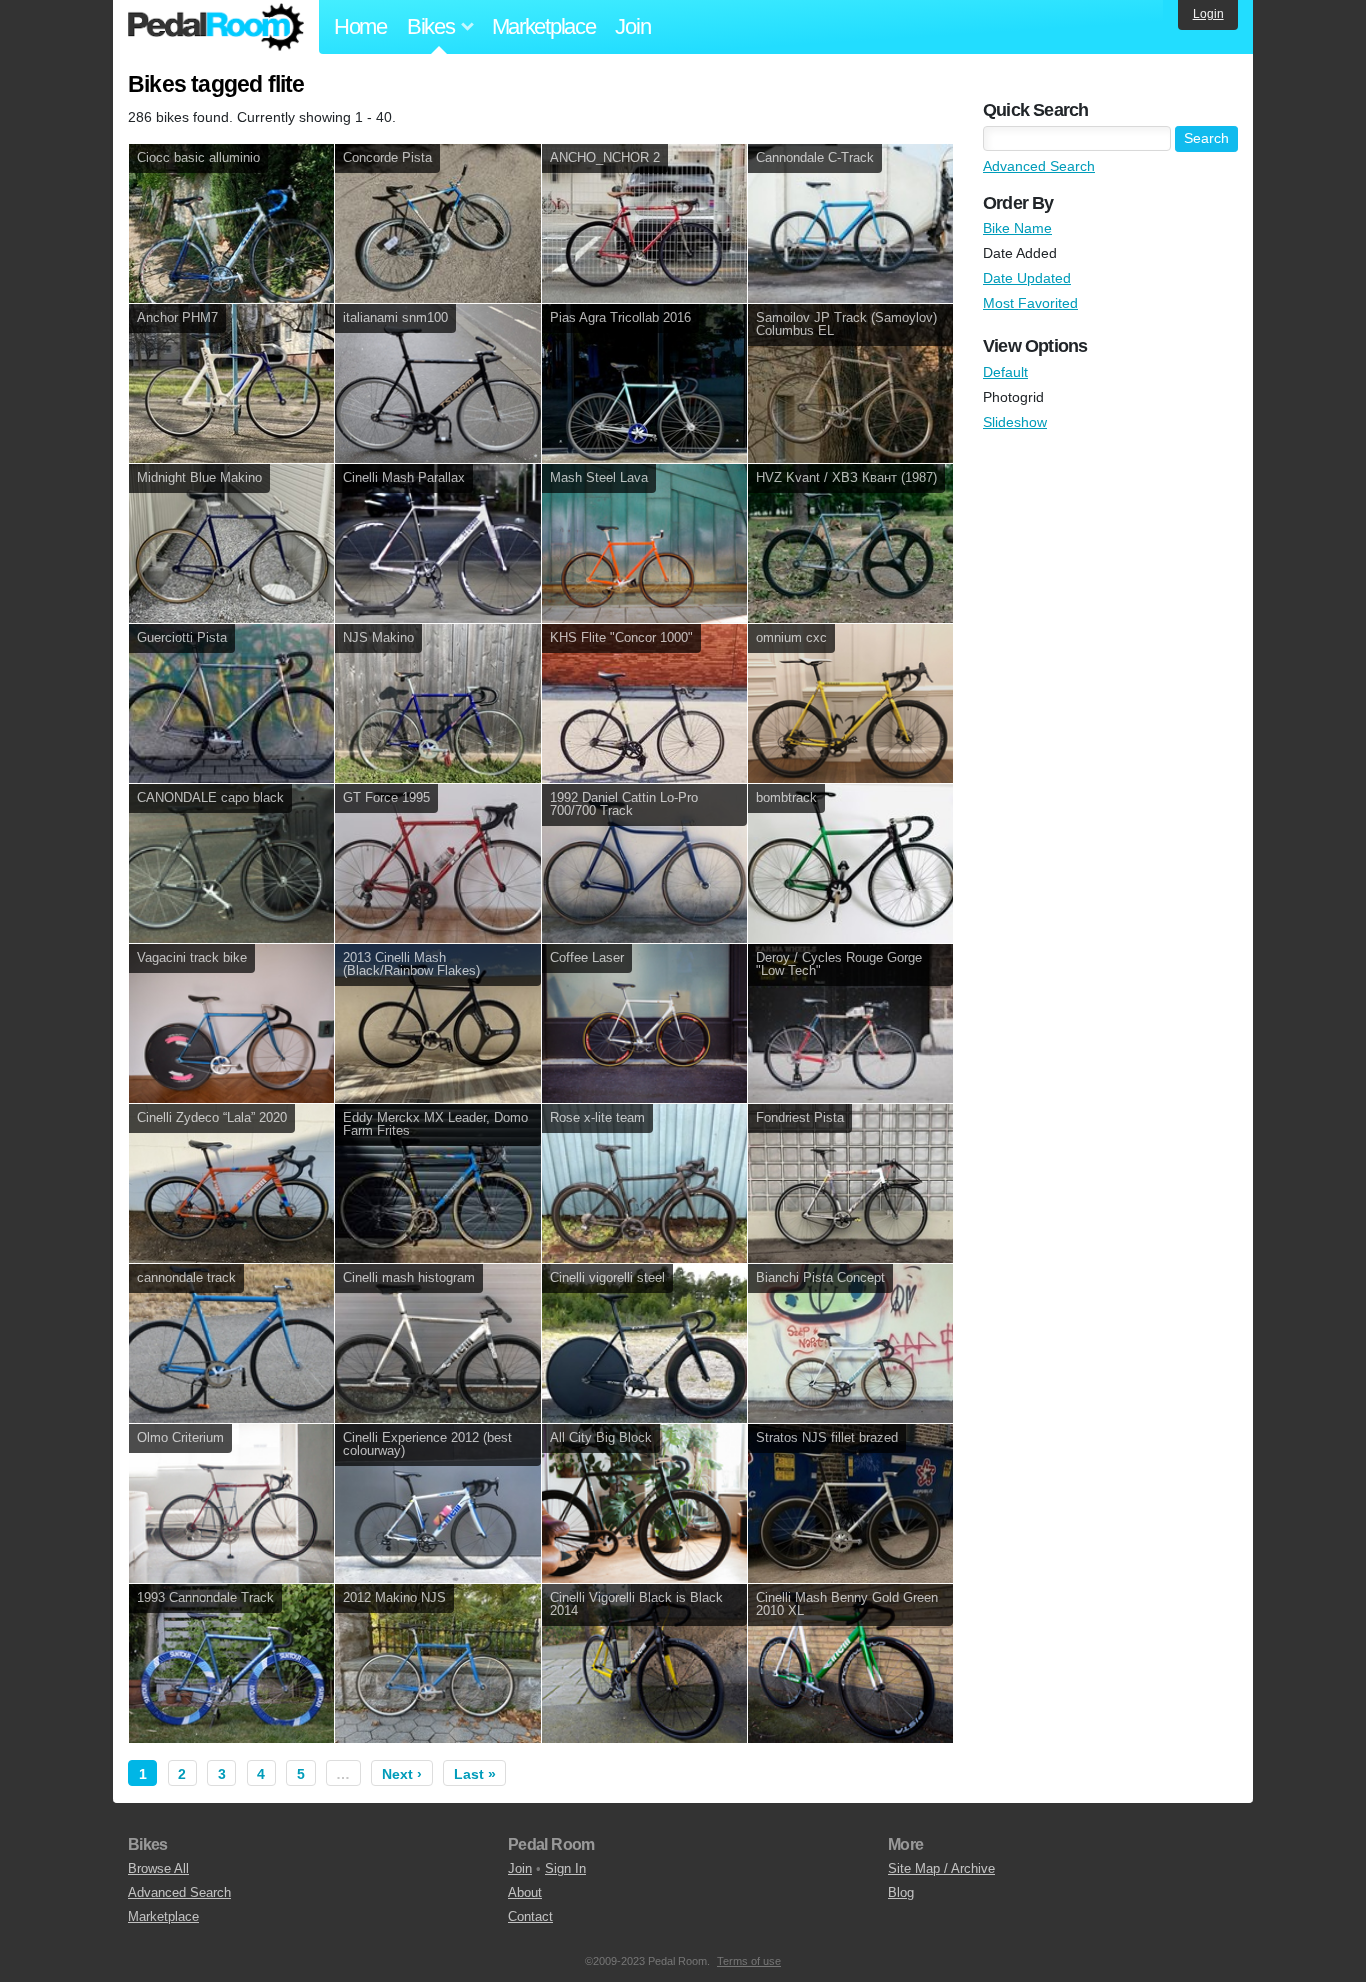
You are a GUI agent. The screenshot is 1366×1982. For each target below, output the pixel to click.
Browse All (158, 1868)
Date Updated (1027, 278)
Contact (530, 1916)
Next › (402, 1774)
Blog (901, 1892)
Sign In (565, 1868)
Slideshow (1015, 422)
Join (632, 26)
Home (360, 26)
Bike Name (1017, 228)
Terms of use (749, 1961)
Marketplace (544, 26)
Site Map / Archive (941, 1868)
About (525, 1892)
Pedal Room (216, 27)
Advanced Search (1039, 166)
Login (1208, 14)
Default (1005, 372)
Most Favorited (1030, 303)
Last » (475, 1774)
